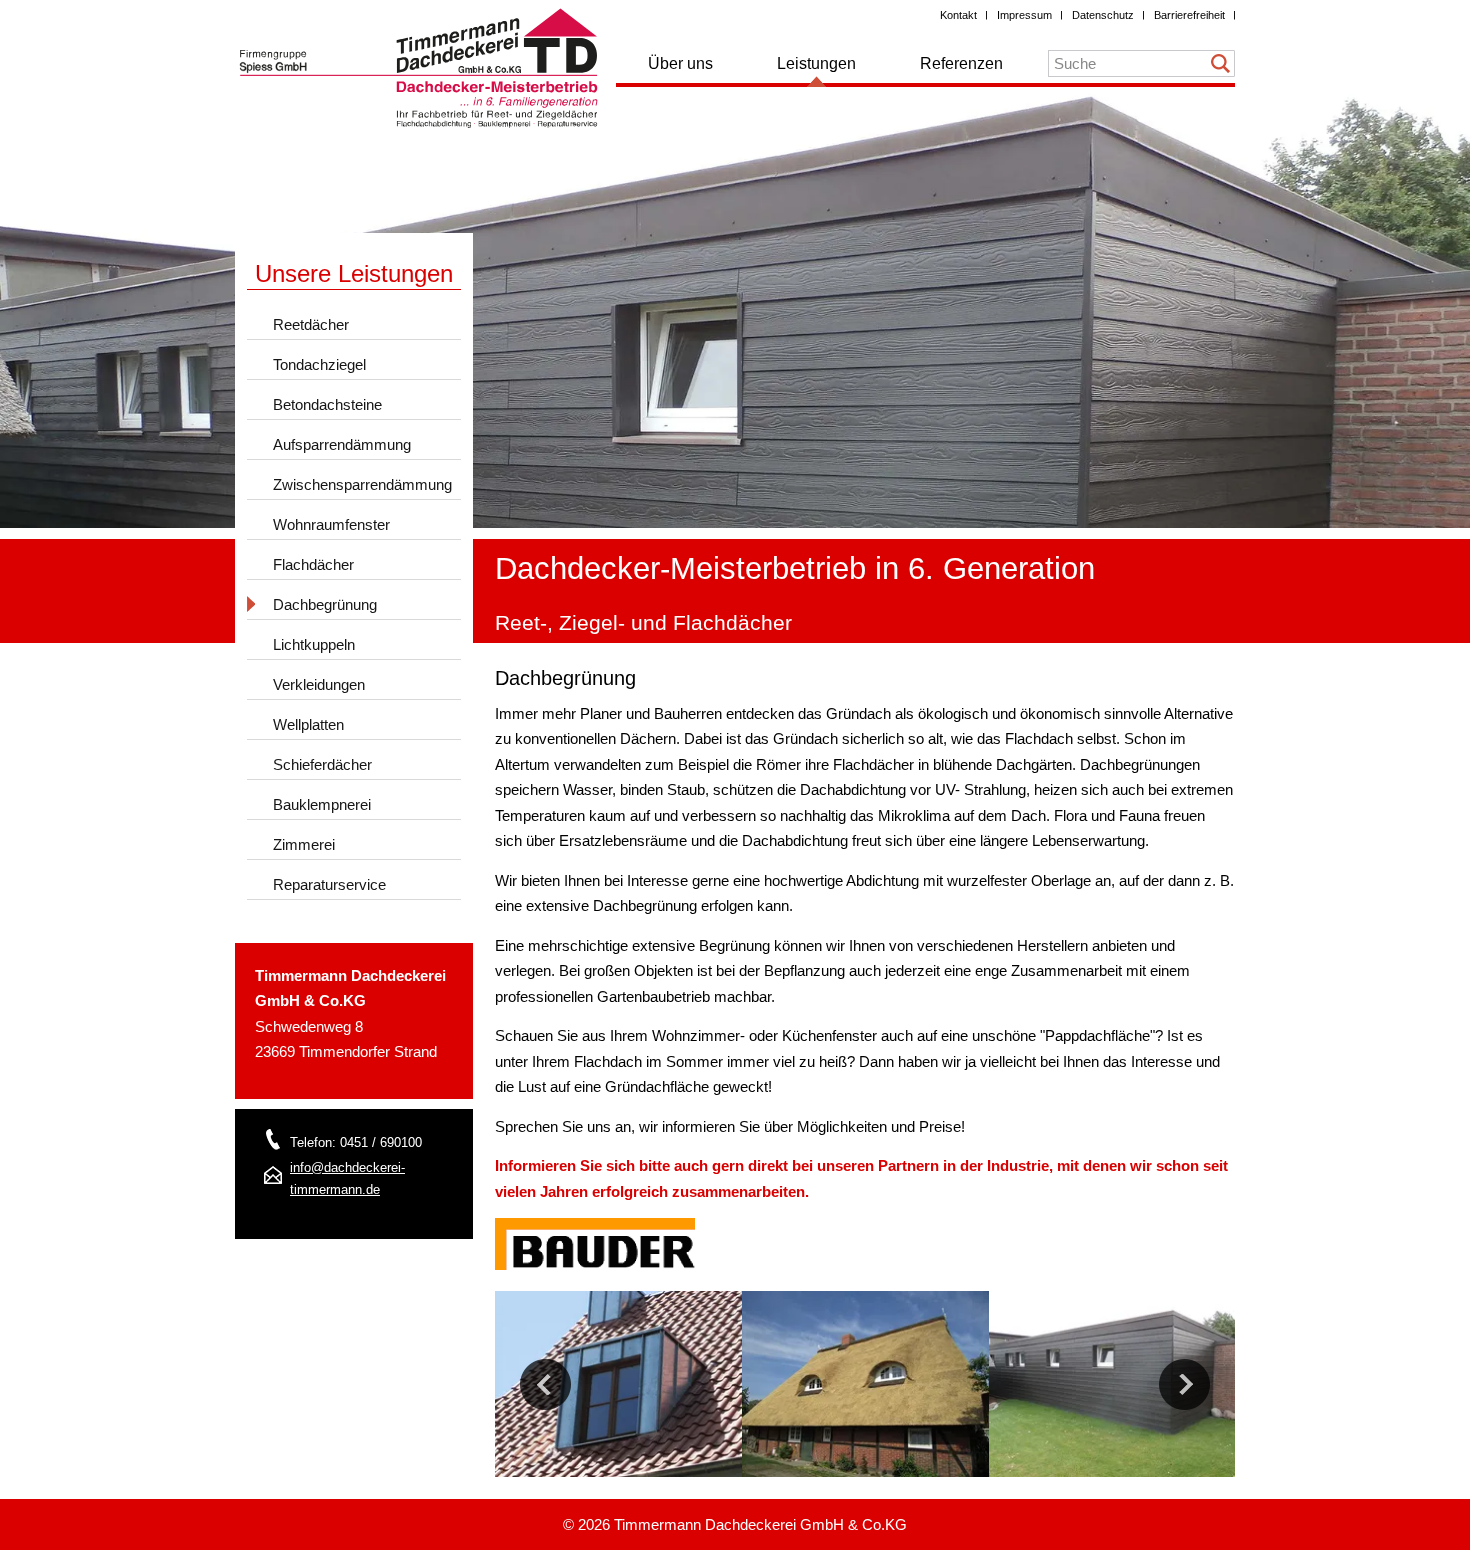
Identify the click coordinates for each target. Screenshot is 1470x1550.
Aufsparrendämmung (342, 444)
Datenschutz (1103, 15)
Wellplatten (308, 724)
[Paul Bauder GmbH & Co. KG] (595, 1264)
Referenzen (961, 63)
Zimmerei (304, 844)
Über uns (680, 63)
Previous (545, 1384)
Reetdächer (311, 324)
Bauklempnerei (322, 804)
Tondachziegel (319, 364)
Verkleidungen (319, 684)
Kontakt (958, 15)
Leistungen (816, 63)
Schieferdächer (322, 764)
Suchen (1221, 63)
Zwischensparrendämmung (362, 484)
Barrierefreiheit (1189, 15)
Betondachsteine (327, 404)
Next (1184, 1384)
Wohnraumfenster (331, 524)
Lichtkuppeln (314, 644)
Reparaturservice (329, 884)
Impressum (1024, 15)
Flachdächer (313, 564)
